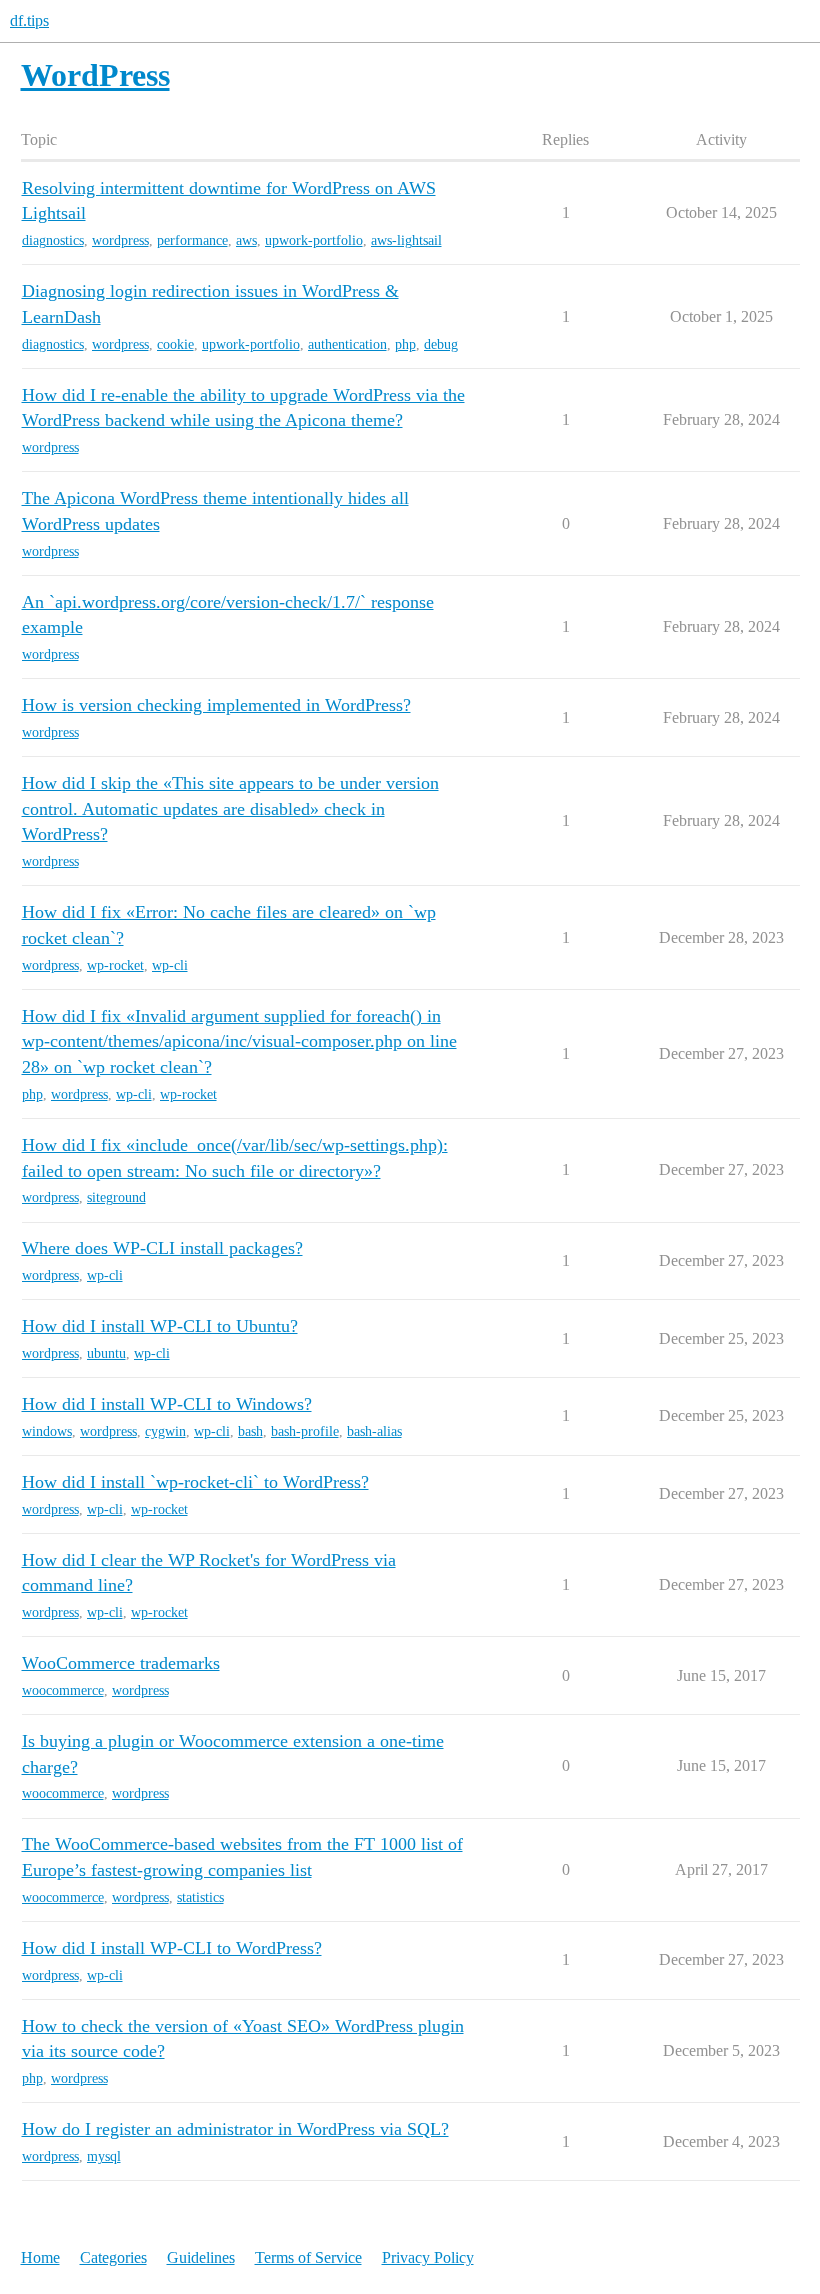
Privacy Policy (428, 2257)
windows (47, 1431)
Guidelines (201, 2257)
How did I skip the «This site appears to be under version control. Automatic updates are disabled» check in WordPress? (230, 808)
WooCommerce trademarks (121, 1663)
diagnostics (53, 240)
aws (246, 240)
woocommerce (63, 1690)
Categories (113, 2257)
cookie (175, 344)
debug (441, 344)
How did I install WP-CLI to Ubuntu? (160, 1326)
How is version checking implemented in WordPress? (216, 705)
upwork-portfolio (314, 240)
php (405, 344)
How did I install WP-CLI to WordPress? (172, 1948)
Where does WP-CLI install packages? (162, 1248)
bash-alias (374, 1431)
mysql (104, 2156)
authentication (347, 344)
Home (40, 2257)
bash (250, 1431)
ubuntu (106, 1353)
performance (192, 240)
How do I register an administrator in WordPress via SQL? (235, 2129)
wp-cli (170, 965)
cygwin (165, 1431)
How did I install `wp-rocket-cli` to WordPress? (195, 1482)
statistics (200, 1897)
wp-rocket (115, 965)
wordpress (120, 240)
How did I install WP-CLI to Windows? (167, 1404)
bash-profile (305, 1431)
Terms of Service (308, 2257)
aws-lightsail (406, 240)
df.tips (29, 20)
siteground (116, 1197)
